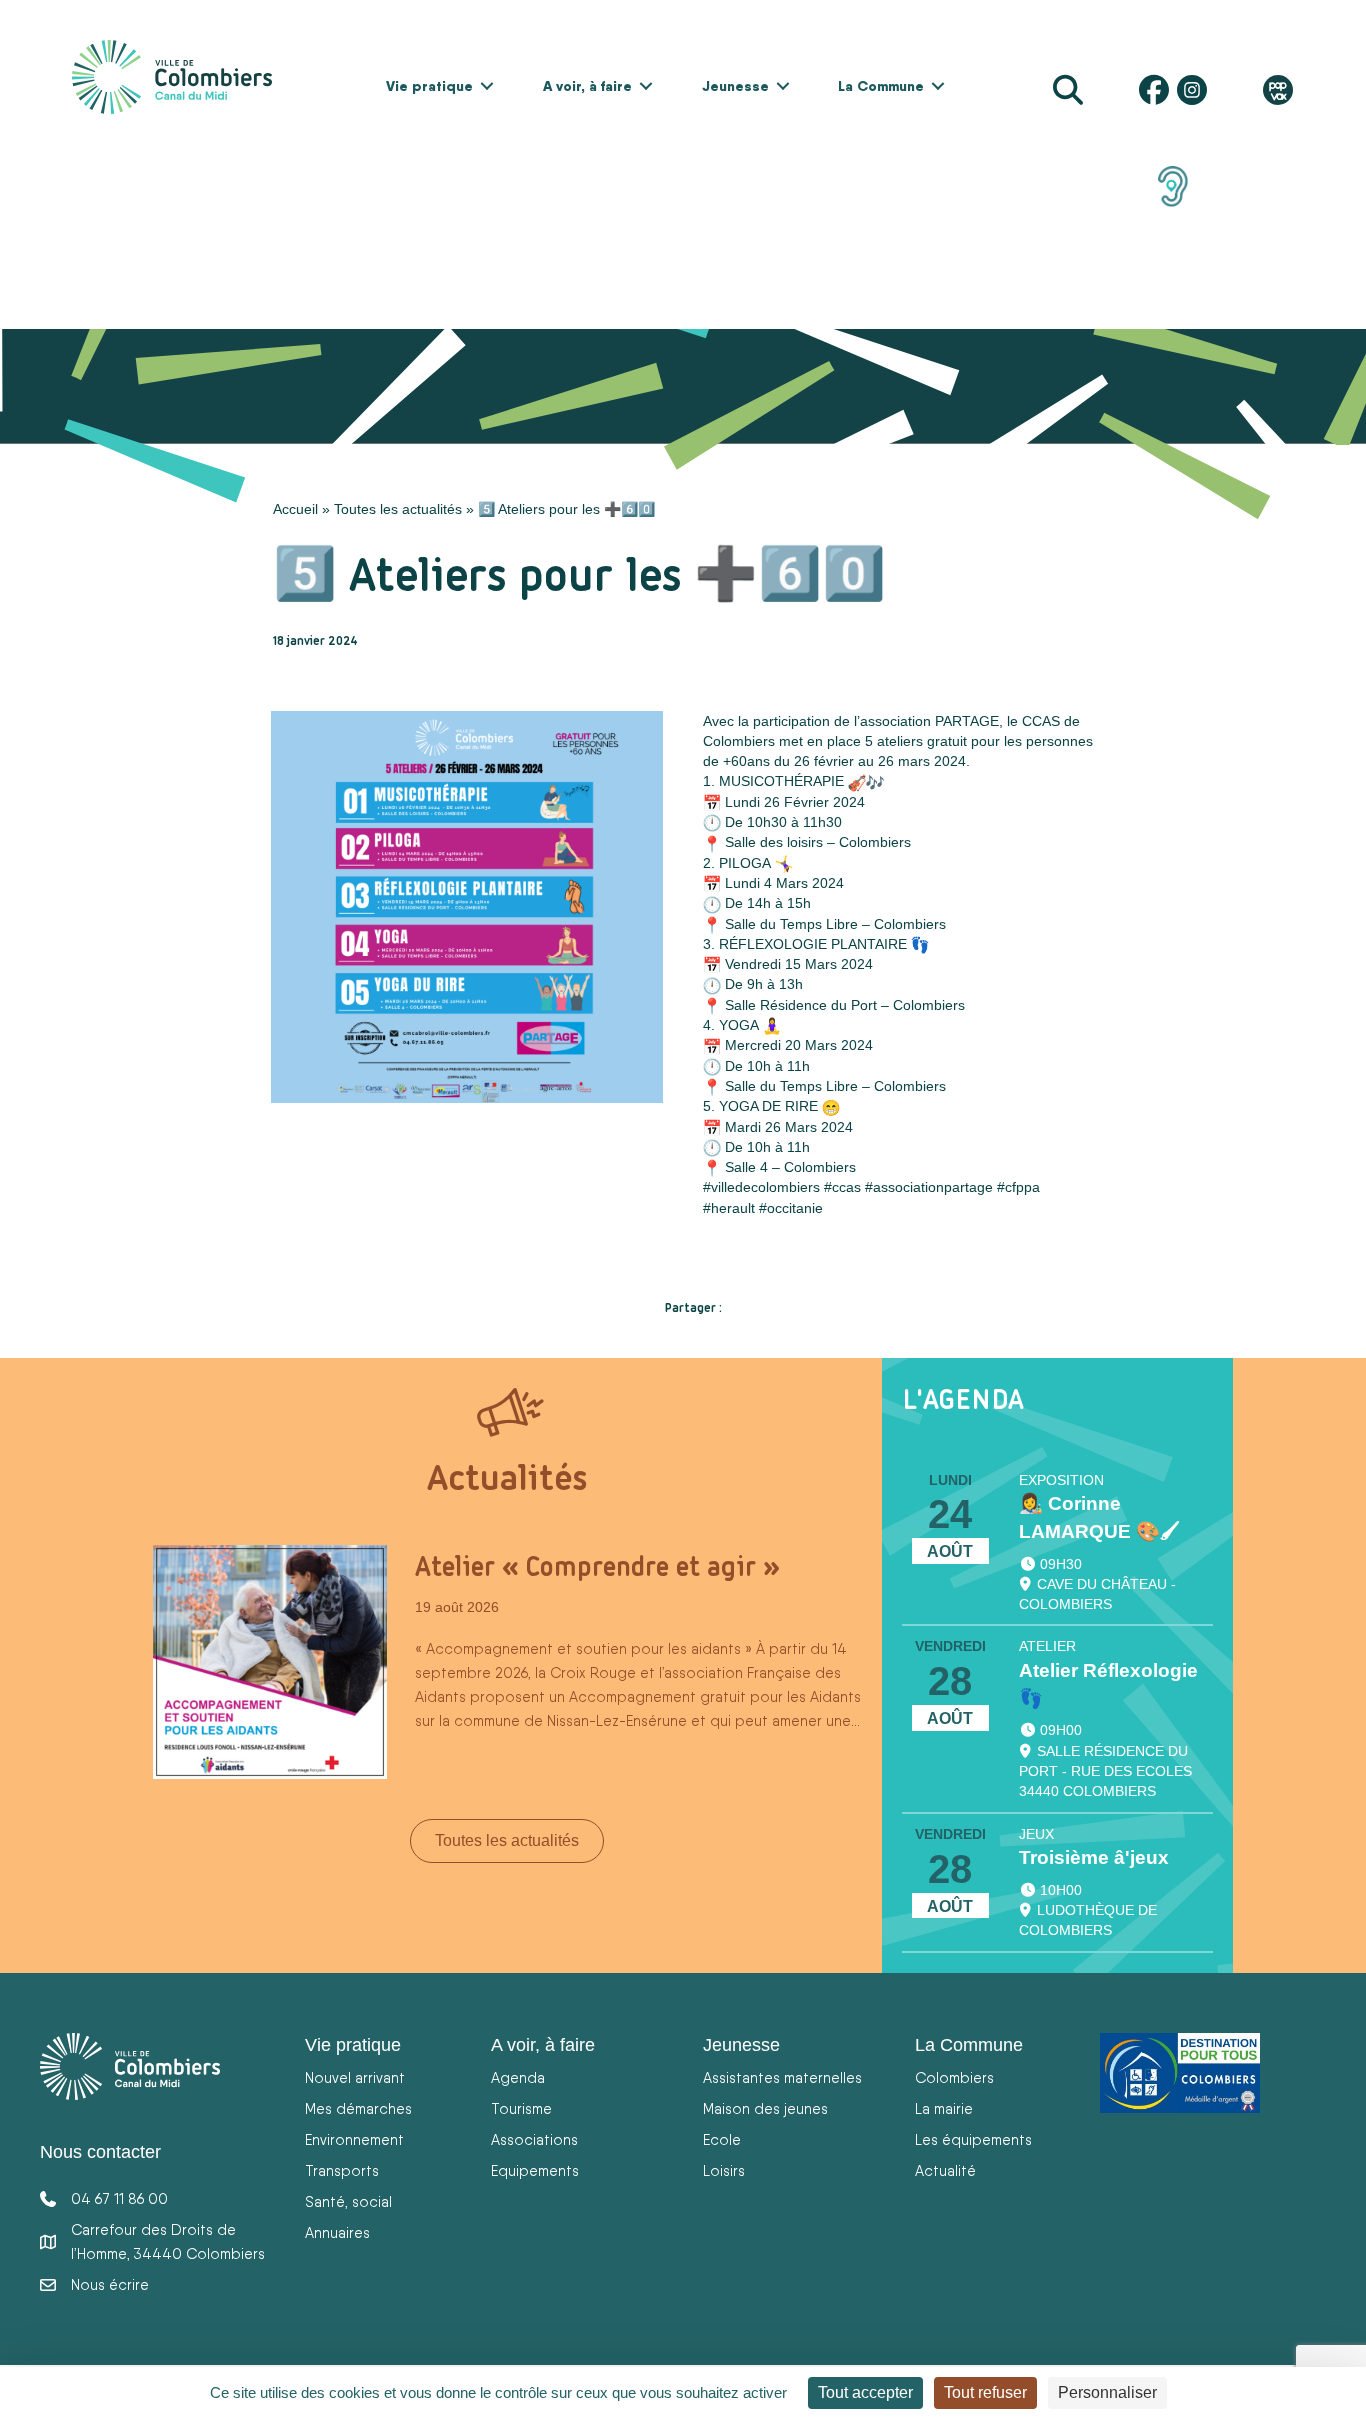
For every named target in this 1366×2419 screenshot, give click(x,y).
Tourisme (521, 2108)
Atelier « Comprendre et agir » (597, 1566)
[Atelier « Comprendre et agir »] (270, 1660)
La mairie (944, 2108)
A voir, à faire (587, 86)
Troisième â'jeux (1094, 1857)
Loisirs (724, 2170)
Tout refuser (985, 2392)
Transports (342, 2170)
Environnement (354, 2139)
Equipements (535, 2170)
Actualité (945, 2170)
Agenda (518, 2077)
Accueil (295, 509)
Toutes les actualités (398, 509)
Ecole (722, 2139)
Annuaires (337, 2232)
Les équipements (973, 2139)
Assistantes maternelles (782, 2077)
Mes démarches (358, 2108)
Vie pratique (429, 86)
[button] (487, 86)
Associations (534, 2139)
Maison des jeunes (765, 2108)
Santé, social (348, 2201)
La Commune (881, 86)
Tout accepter (865, 2392)
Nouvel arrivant (355, 2077)
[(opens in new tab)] (1173, 185)
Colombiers (954, 2077)
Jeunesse (735, 86)
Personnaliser (1107, 2392)
